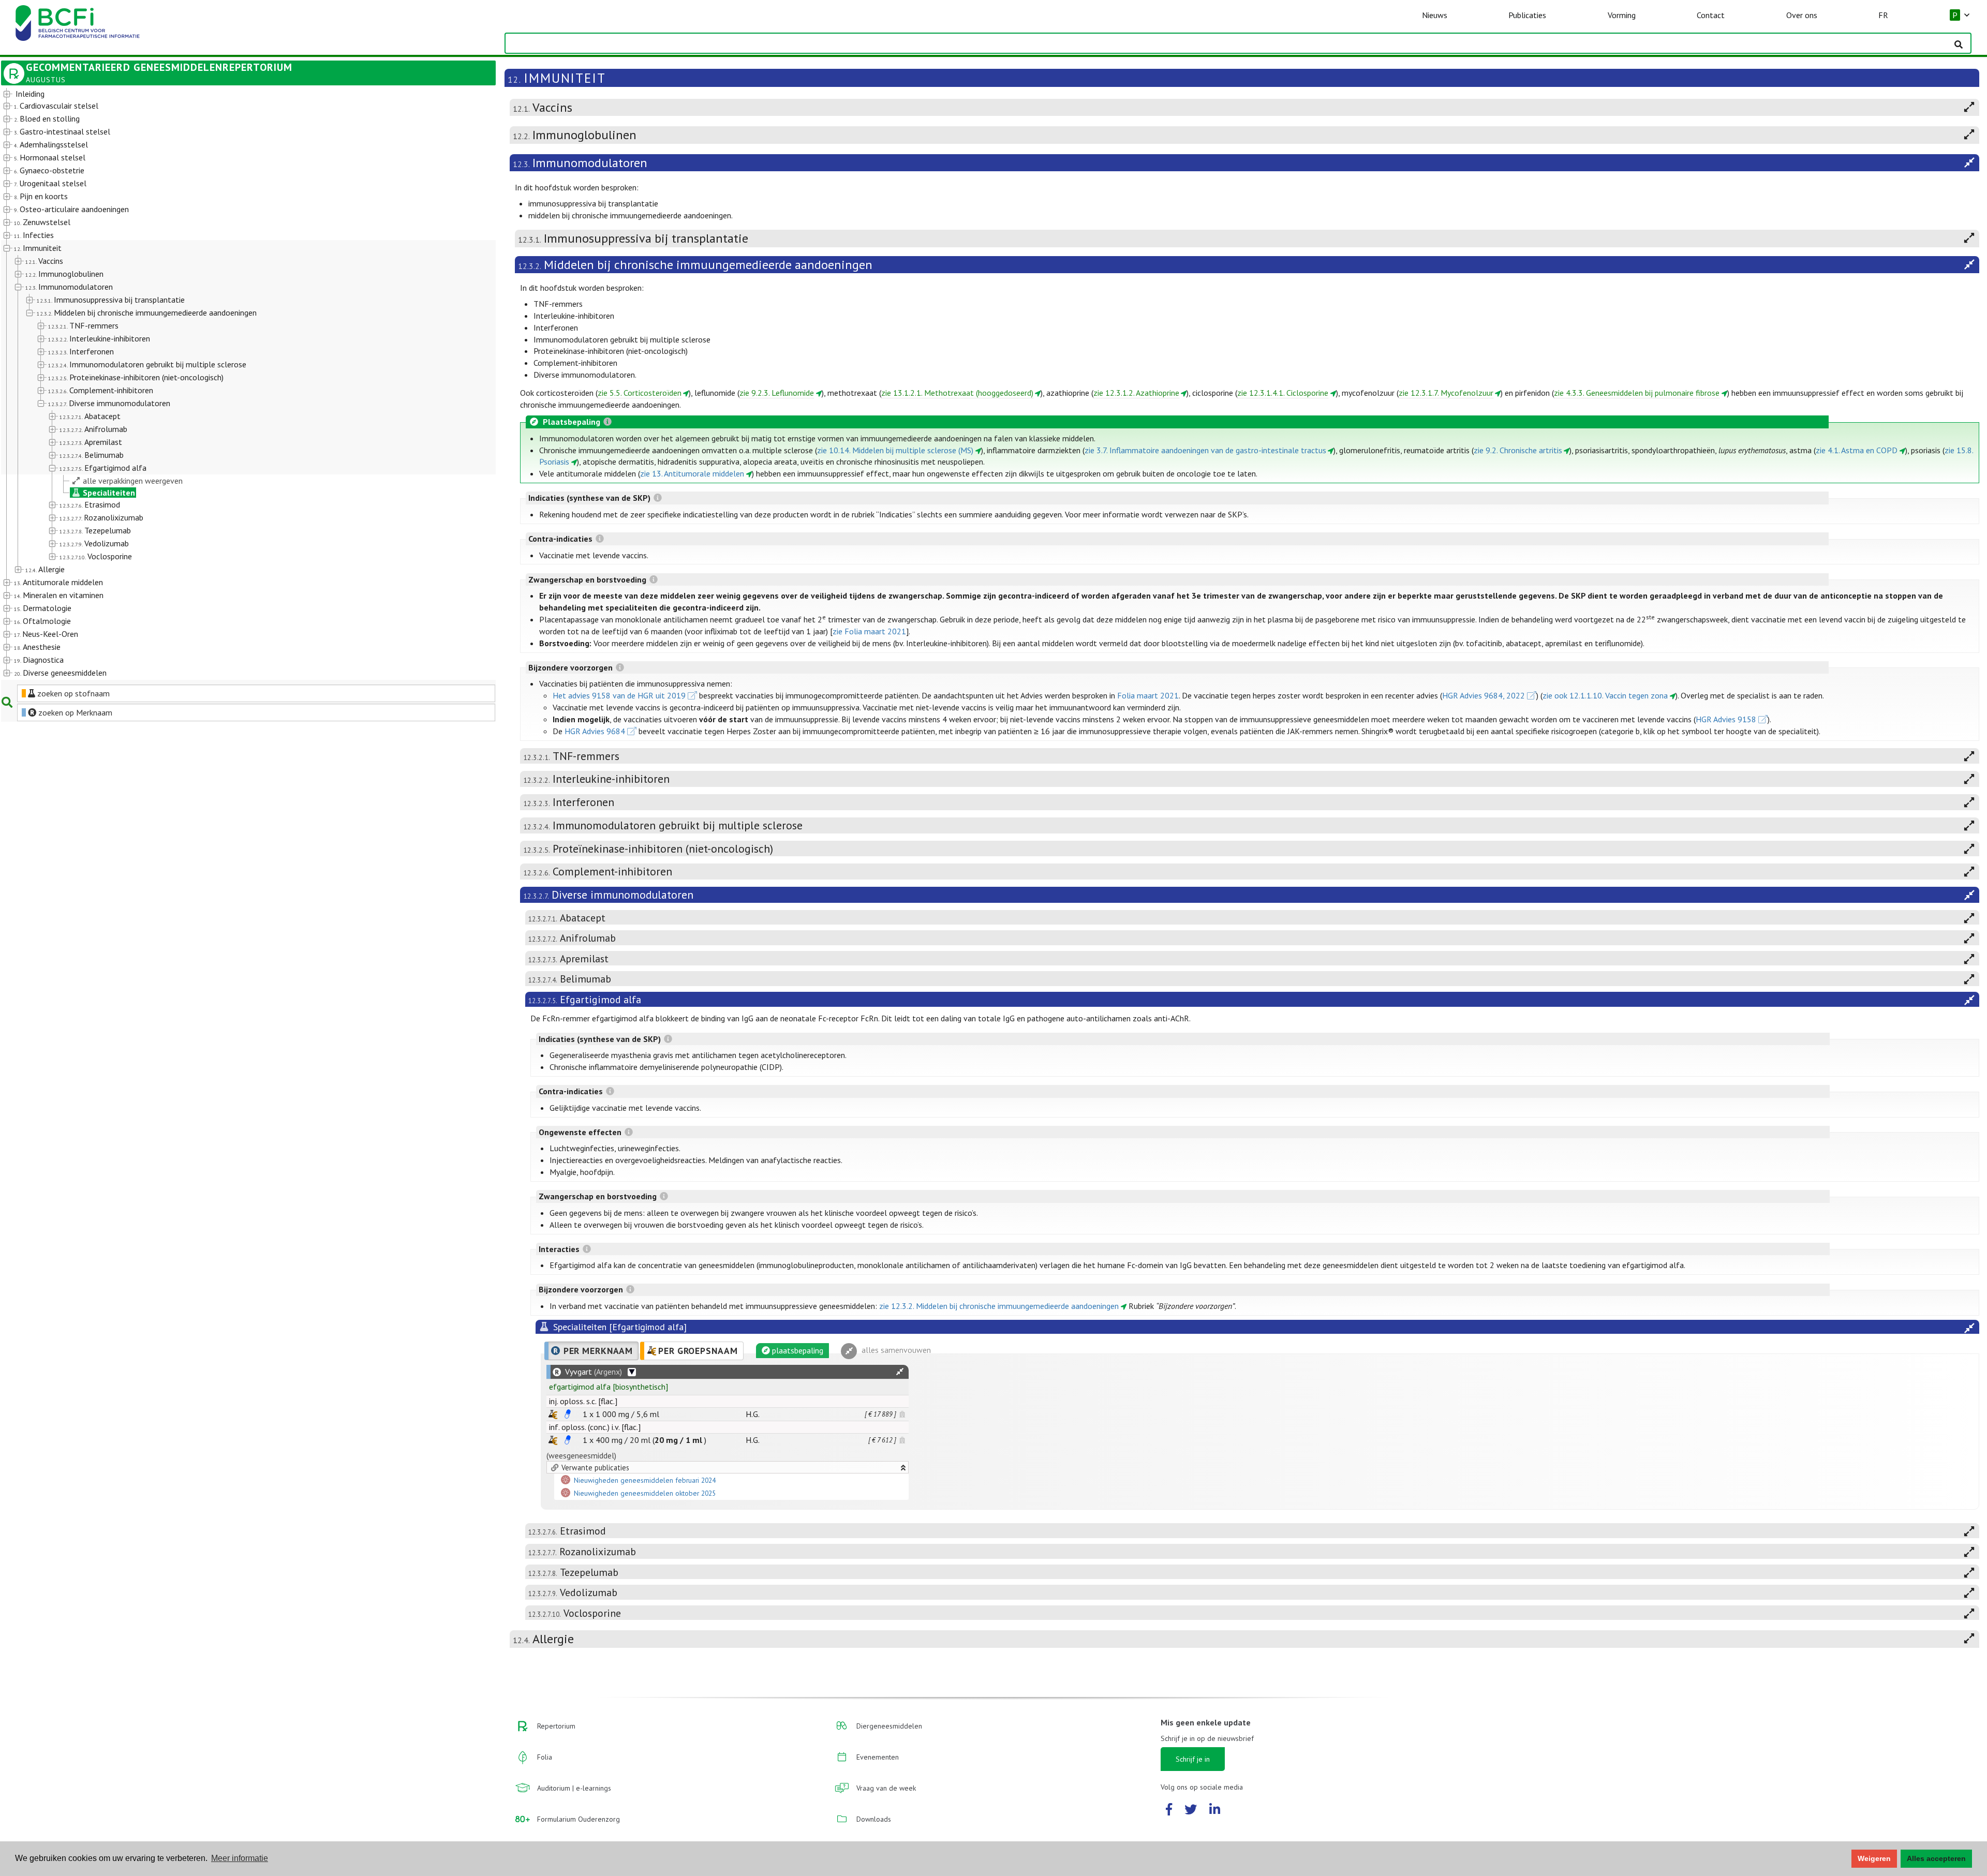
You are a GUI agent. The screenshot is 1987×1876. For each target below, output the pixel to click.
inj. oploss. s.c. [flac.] (583, 1401)
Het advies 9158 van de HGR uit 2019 (619, 695)
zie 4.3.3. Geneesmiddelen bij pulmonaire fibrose (1637, 393)
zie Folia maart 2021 (869, 631)
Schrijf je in (1193, 1759)
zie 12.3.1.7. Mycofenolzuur (1446, 393)
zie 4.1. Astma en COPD (1857, 450)
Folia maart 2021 (1148, 695)
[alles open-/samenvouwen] (900, 1372)
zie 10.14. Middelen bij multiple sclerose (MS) (895, 450)
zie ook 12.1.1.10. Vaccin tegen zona (1605, 695)
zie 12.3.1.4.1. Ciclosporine (1283, 393)
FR (1883, 15)
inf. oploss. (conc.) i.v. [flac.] (595, 1427)
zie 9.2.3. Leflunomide (777, 393)
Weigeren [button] (1874, 1858)
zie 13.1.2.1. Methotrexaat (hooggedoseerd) (957, 393)
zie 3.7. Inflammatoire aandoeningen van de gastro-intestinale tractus (1205, 450)
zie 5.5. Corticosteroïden (640, 393)
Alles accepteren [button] (1936, 1858)
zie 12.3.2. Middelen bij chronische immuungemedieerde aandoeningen (999, 1306)
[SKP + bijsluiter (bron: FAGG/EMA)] (568, 1414)
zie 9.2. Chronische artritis (1518, 450)
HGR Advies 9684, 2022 (1484, 695)
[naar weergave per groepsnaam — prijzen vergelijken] (553, 1414)
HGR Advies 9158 (1726, 719)
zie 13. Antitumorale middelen (692, 473)
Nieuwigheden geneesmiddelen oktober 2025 (645, 1494)
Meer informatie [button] (240, 1858)
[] (609, 1387)
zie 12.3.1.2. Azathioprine (1136, 393)
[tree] (229, 384)
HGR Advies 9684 (595, 731)
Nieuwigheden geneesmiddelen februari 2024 (645, 1481)
